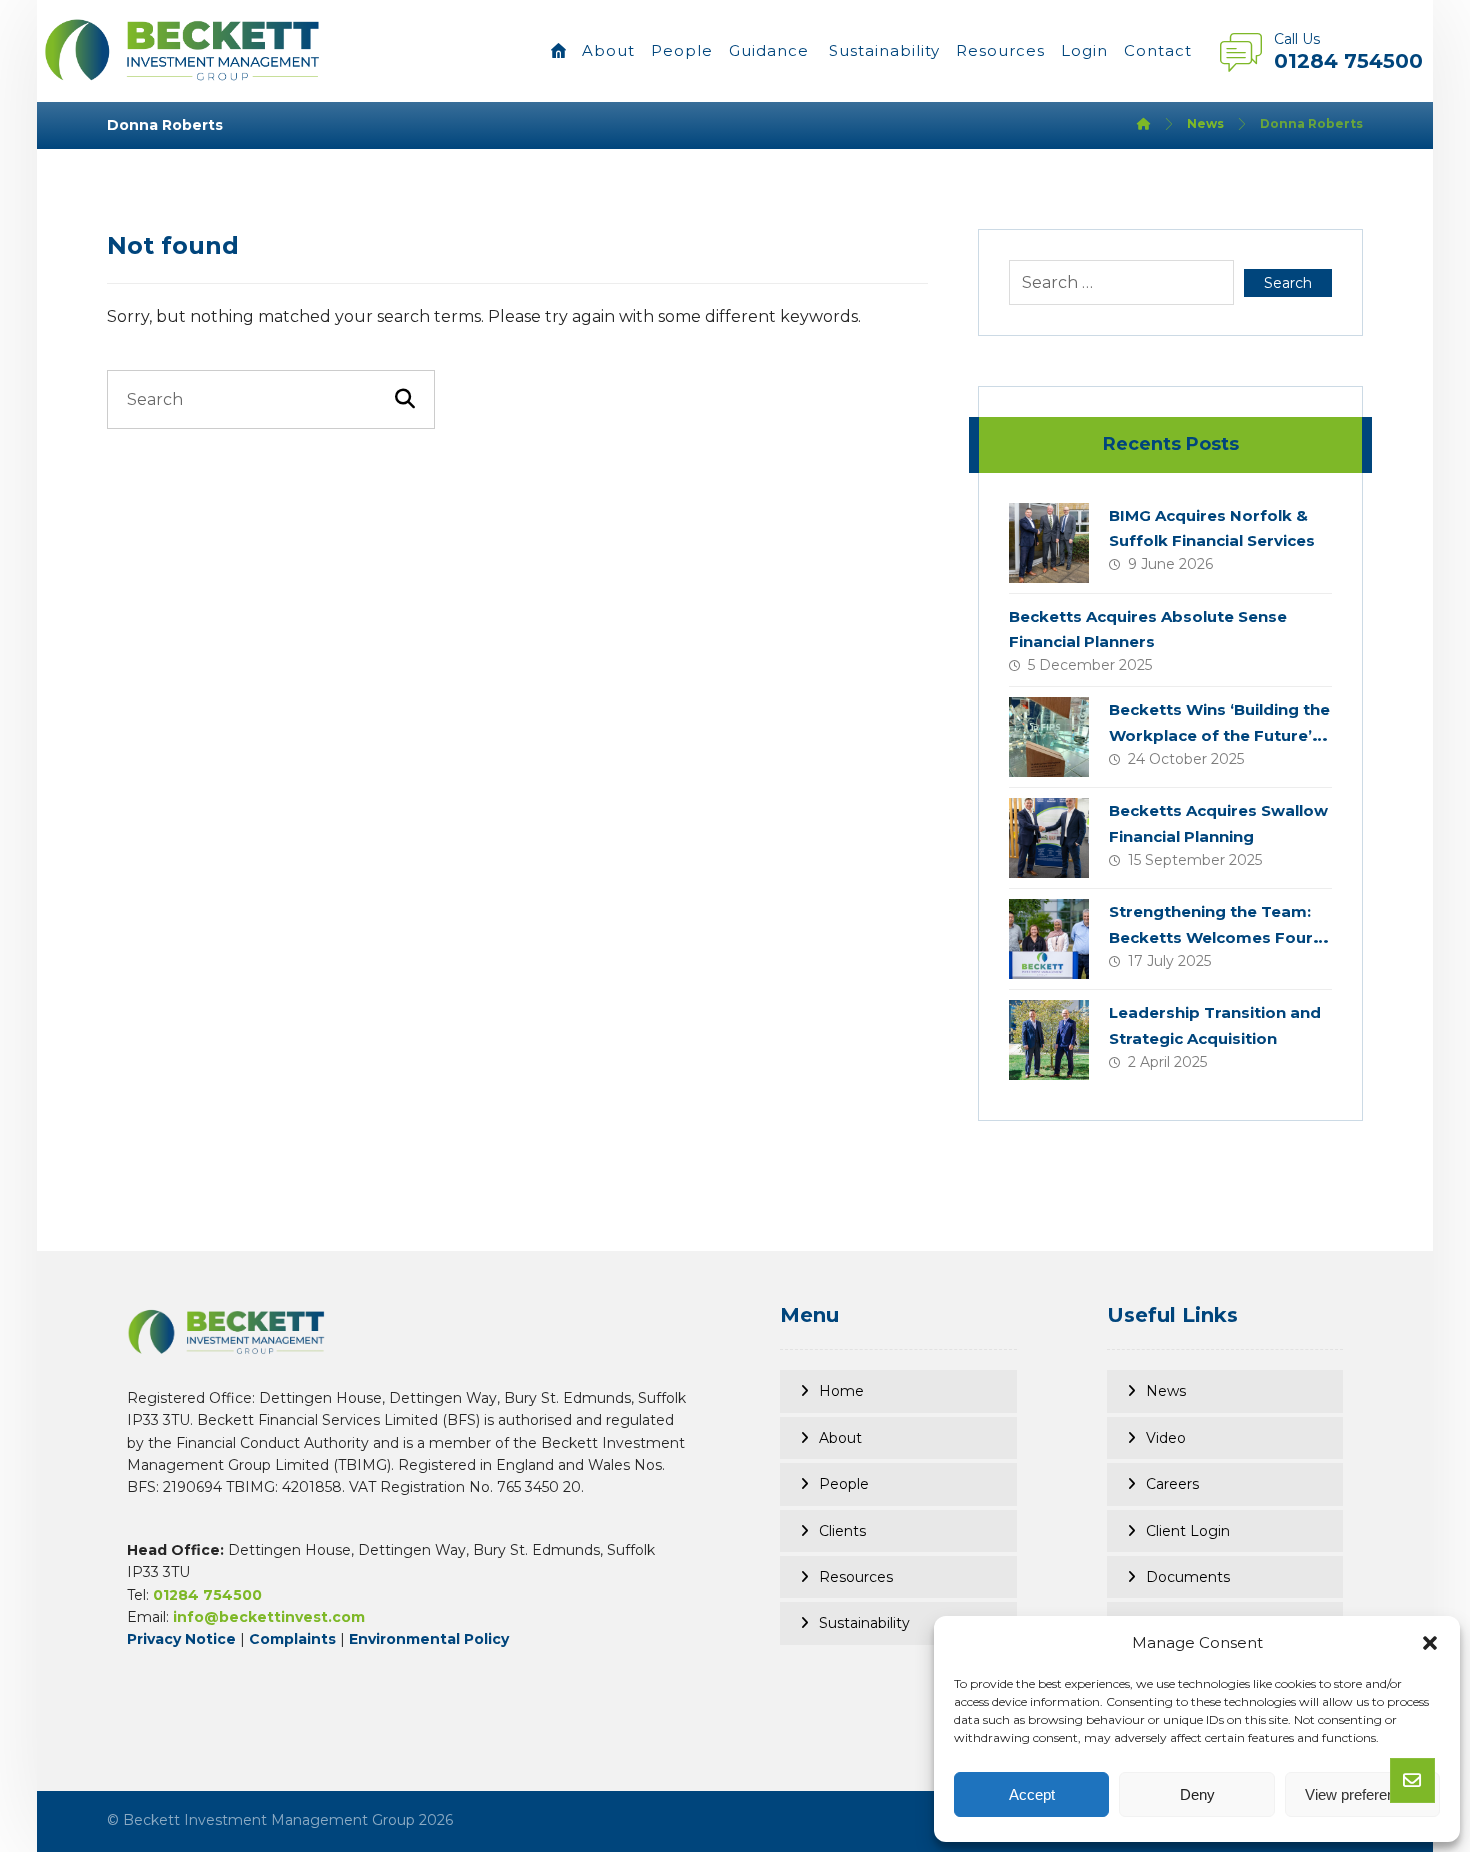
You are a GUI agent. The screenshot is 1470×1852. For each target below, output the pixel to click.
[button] (1430, 1643)
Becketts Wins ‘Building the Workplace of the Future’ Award (1219, 734)
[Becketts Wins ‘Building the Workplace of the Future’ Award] (1049, 737)
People (844, 1484)
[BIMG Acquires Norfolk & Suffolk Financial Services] (1049, 543)
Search (1288, 283)
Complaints (292, 1639)
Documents (1188, 1577)
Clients (842, 1531)
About (840, 1438)
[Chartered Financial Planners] (183, 49)
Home (841, 1391)
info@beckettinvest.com (269, 1617)
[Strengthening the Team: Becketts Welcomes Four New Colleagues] (1049, 939)
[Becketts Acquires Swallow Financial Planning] (1049, 838)
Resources (856, 1577)
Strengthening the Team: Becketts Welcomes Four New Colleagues (1211, 936)
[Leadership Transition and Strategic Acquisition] (1049, 1040)
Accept (1032, 1794)
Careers (1172, 1484)
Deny (1197, 1794)
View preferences (1362, 1794)
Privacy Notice (181, 1639)
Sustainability (864, 1623)
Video (1166, 1438)
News (1166, 1391)
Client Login (1188, 1531)
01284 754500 (207, 1595)
